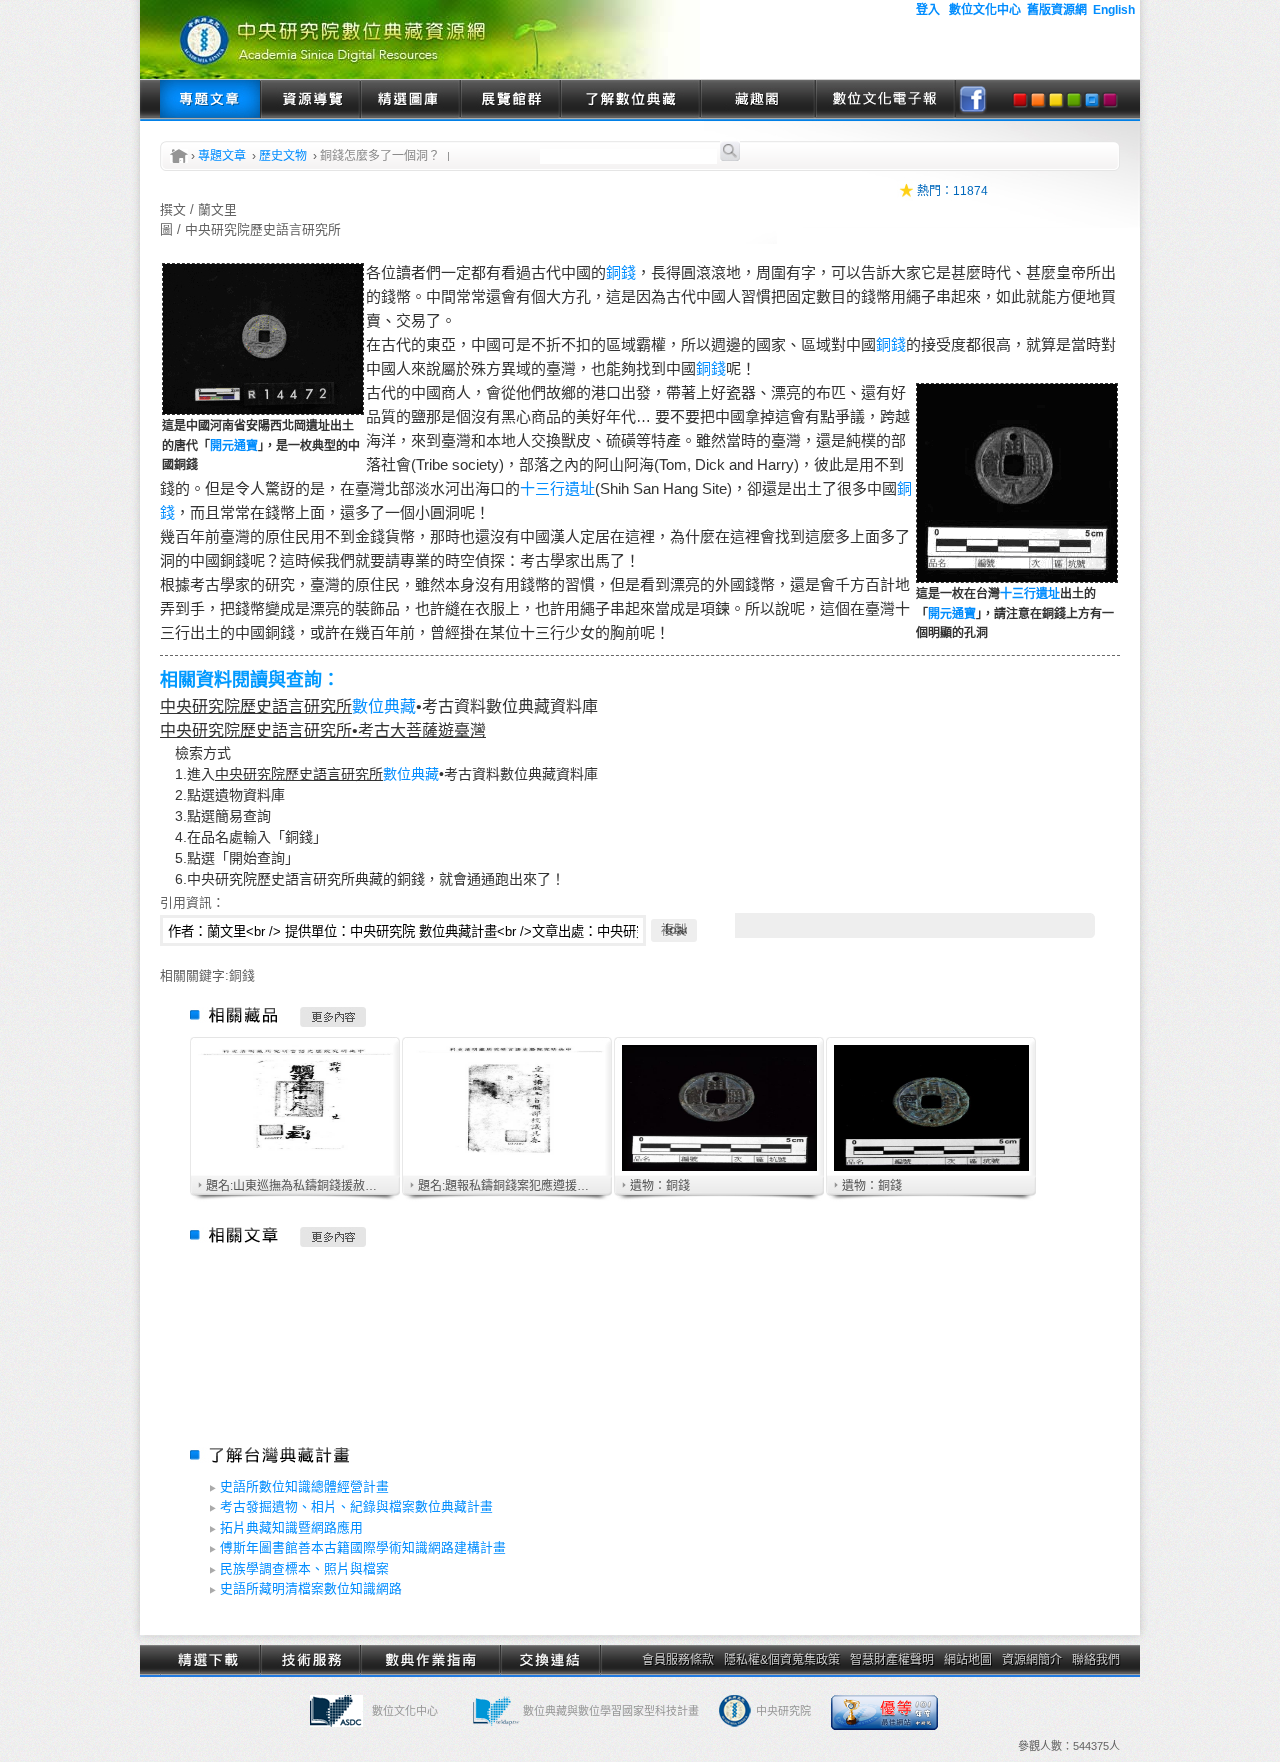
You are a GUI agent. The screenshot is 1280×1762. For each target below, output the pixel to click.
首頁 (179, 156)
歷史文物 (283, 156)
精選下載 (210, 1660)
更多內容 (333, 1017)
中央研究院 (783, 1711)
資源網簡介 (1032, 1660)
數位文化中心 (405, 1711)
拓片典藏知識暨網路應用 (291, 1527)
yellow (1056, 100)
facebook (973, 100)
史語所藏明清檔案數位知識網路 (311, 1588)
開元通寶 (234, 446)
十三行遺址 (1030, 594)
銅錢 (621, 272)
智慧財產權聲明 (892, 1660)
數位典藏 (384, 706)
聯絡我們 (1096, 1660)
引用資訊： (192, 902)
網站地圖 (968, 1660)
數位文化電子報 (885, 100)
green (1074, 100)
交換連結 (550, 1660)
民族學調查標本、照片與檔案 (304, 1568)
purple (1110, 100)
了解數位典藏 (630, 100)
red (1020, 100)
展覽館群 (510, 100)
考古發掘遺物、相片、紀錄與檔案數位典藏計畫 (356, 1506)
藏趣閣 (757, 100)
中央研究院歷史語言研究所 (256, 706)
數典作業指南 (430, 1660)
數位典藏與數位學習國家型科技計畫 (611, 1711)
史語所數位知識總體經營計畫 (304, 1486)
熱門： (935, 191)
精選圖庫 (410, 100)
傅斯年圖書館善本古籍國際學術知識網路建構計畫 (363, 1547)
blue (1092, 100)
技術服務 (310, 1660)
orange (1038, 100)
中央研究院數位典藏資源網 (420, 39)
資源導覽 (310, 100)
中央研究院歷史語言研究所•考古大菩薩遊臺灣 (323, 730)
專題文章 (210, 100)
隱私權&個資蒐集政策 (782, 1660)
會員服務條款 (678, 1660)
